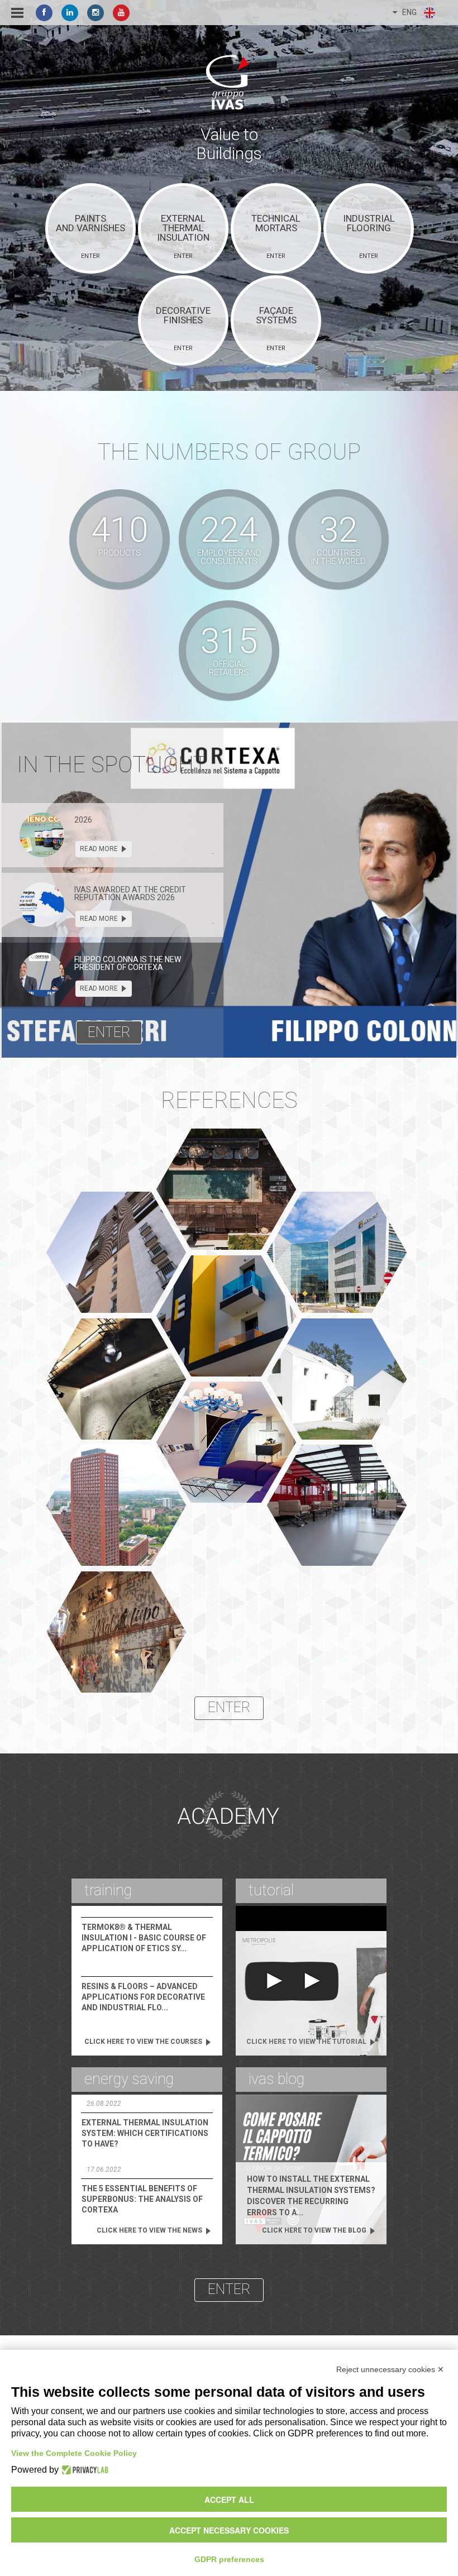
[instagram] (96, 13)
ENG (407, 12)
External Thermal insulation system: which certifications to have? (145, 2133)
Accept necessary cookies (229, 2530)
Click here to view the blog (315, 2230)
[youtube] (121, 13)
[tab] (112, 835)
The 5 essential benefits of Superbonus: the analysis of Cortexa (142, 2199)
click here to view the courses (144, 2042)
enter (109, 1032)
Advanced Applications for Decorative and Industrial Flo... (143, 1997)
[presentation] (42, 835)
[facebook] (44, 13)
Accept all (229, 2499)
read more (100, 849)
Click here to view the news (150, 2230)
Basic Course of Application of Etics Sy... (144, 1938)
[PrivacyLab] (84, 2470)
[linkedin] (70, 13)
